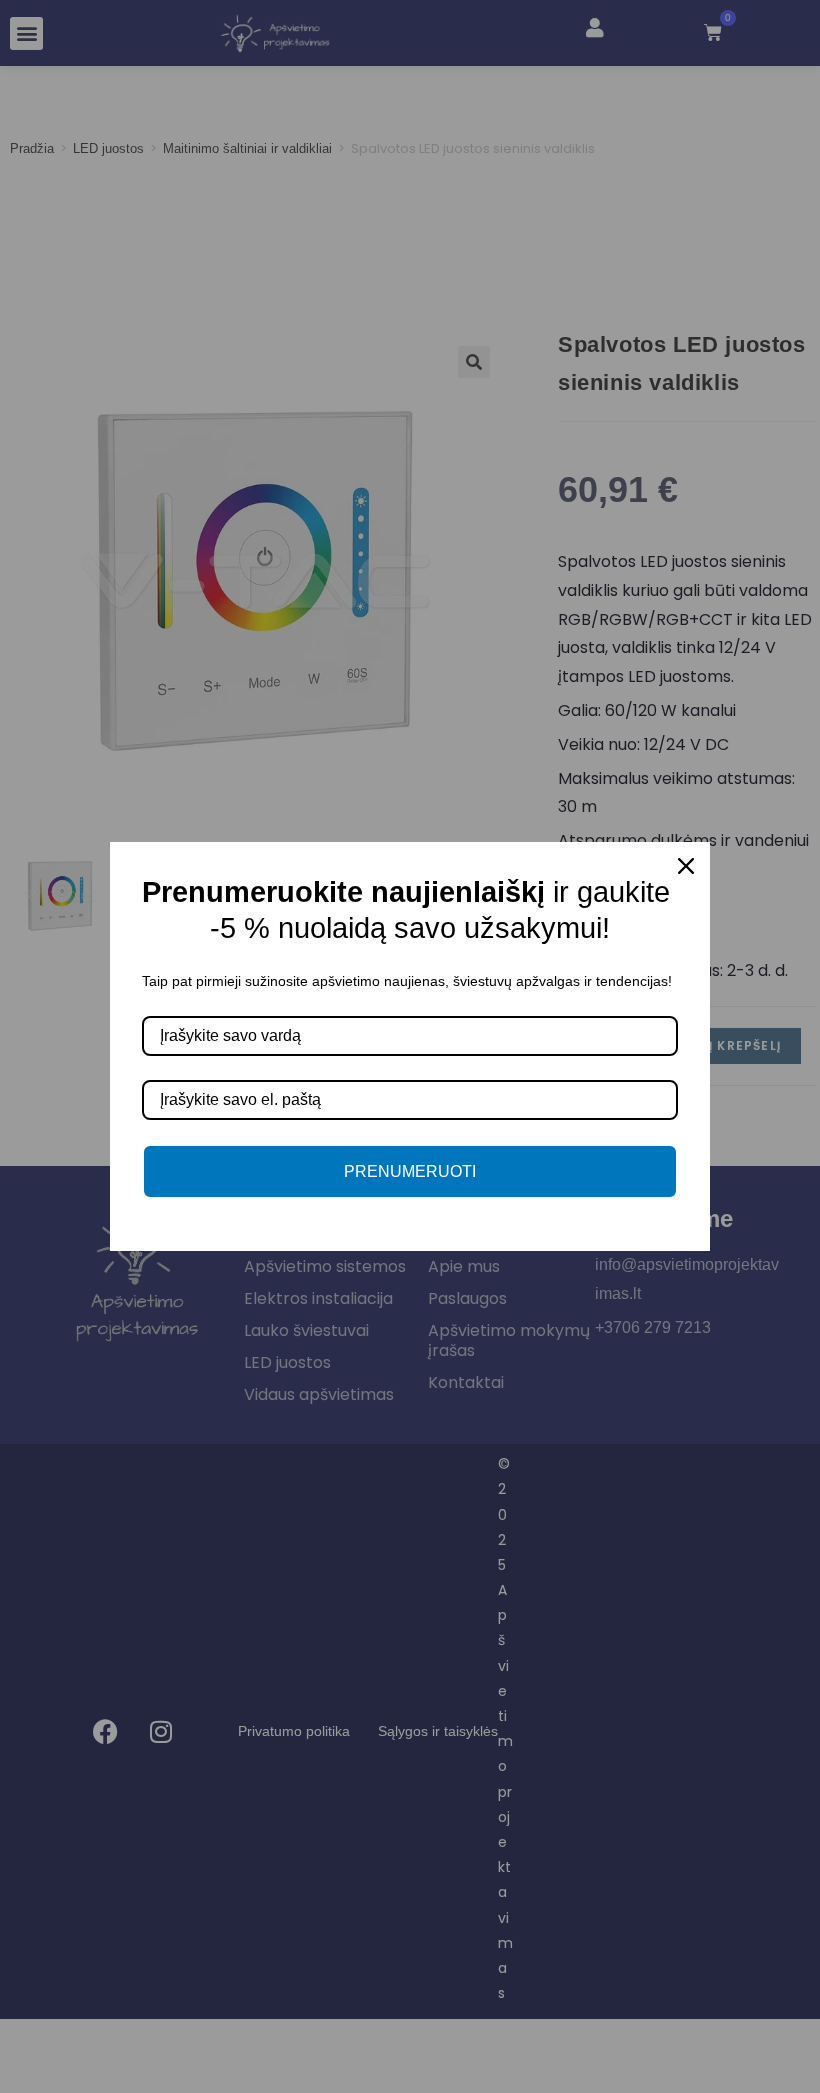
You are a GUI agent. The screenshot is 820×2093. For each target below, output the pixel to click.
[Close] (686, 866)
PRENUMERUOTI (410, 1171)
